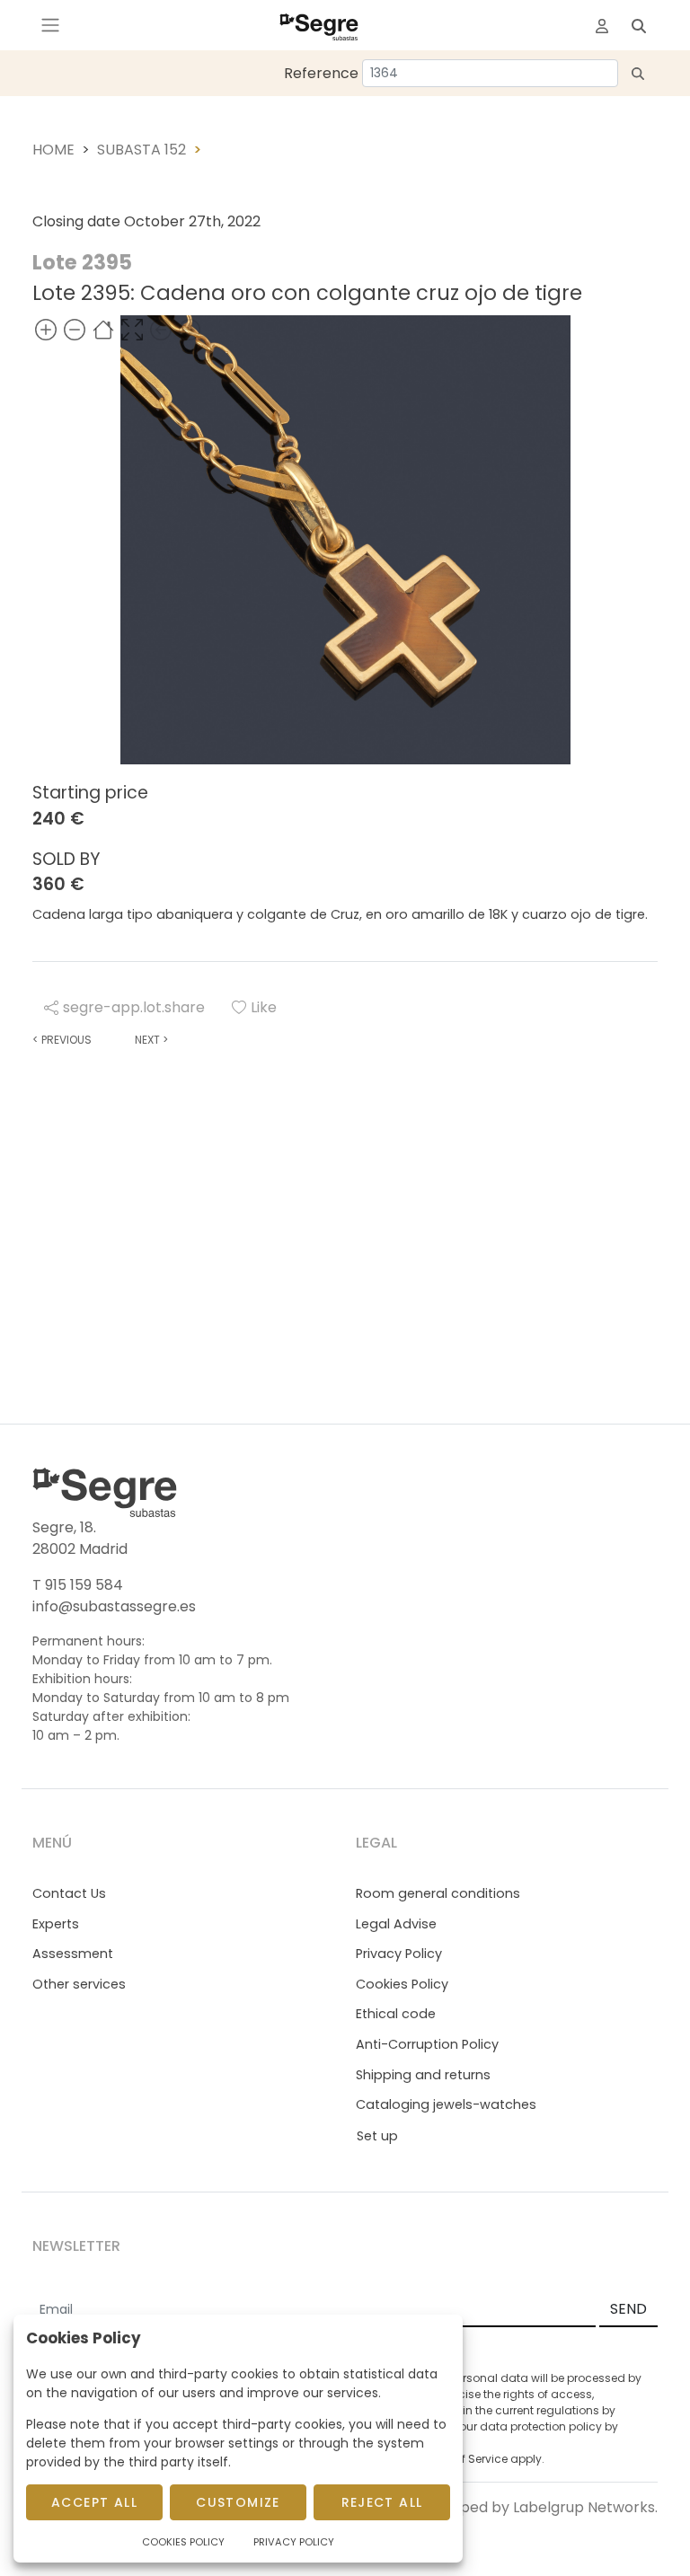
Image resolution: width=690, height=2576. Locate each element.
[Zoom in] (46, 329)
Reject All (382, 2502)
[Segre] (319, 25)
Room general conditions (438, 1893)
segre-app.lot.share (134, 1007)
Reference (321, 73)
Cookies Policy (402, 1984)
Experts (56, 1924)
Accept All (94, 2502)
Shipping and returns (423, 2075)
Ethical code (396, 2014)
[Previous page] (161, 329)
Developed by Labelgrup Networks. (534, 2507)
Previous (62, 1040)
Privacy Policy (399, 1954)
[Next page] (190, 329)
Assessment (73, 1954)
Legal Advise (396, 1924)
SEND (628, 2309)
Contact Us (69, 1893)
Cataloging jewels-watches (446, 2104)
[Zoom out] (75, 329)
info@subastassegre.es (114, 1606)
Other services (79, 1984)
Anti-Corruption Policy (427, 2044)
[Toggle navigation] (50, 25)
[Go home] (103, 329)
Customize (238, 2502)
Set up (377, 2136)
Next (151, 1040)
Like (264, 1007)
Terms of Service (463, 2459)
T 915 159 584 (78, 1585)
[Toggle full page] (132, 329)
